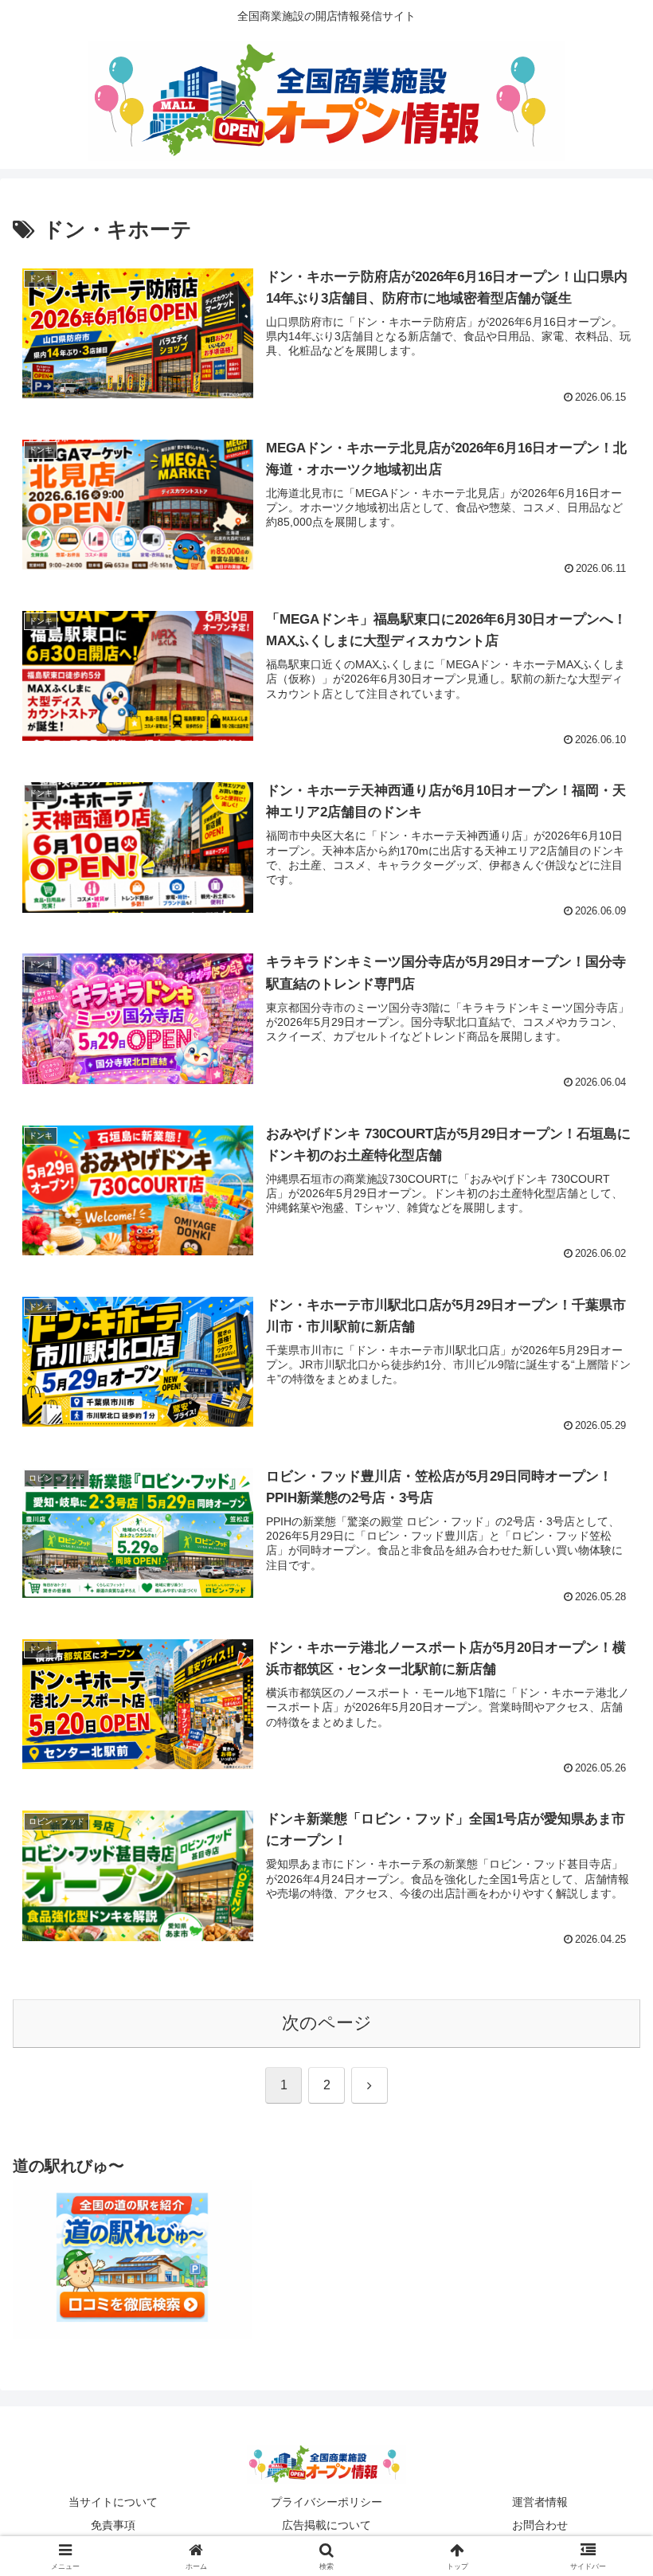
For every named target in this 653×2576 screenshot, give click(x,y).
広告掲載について (326, 2525)
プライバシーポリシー (326, 2502)
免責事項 (113, 2525)
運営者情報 (540, 2502)
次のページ (327, 2023)
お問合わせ (540, 2525)
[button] (604, 2208)
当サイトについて (113, 2502)
